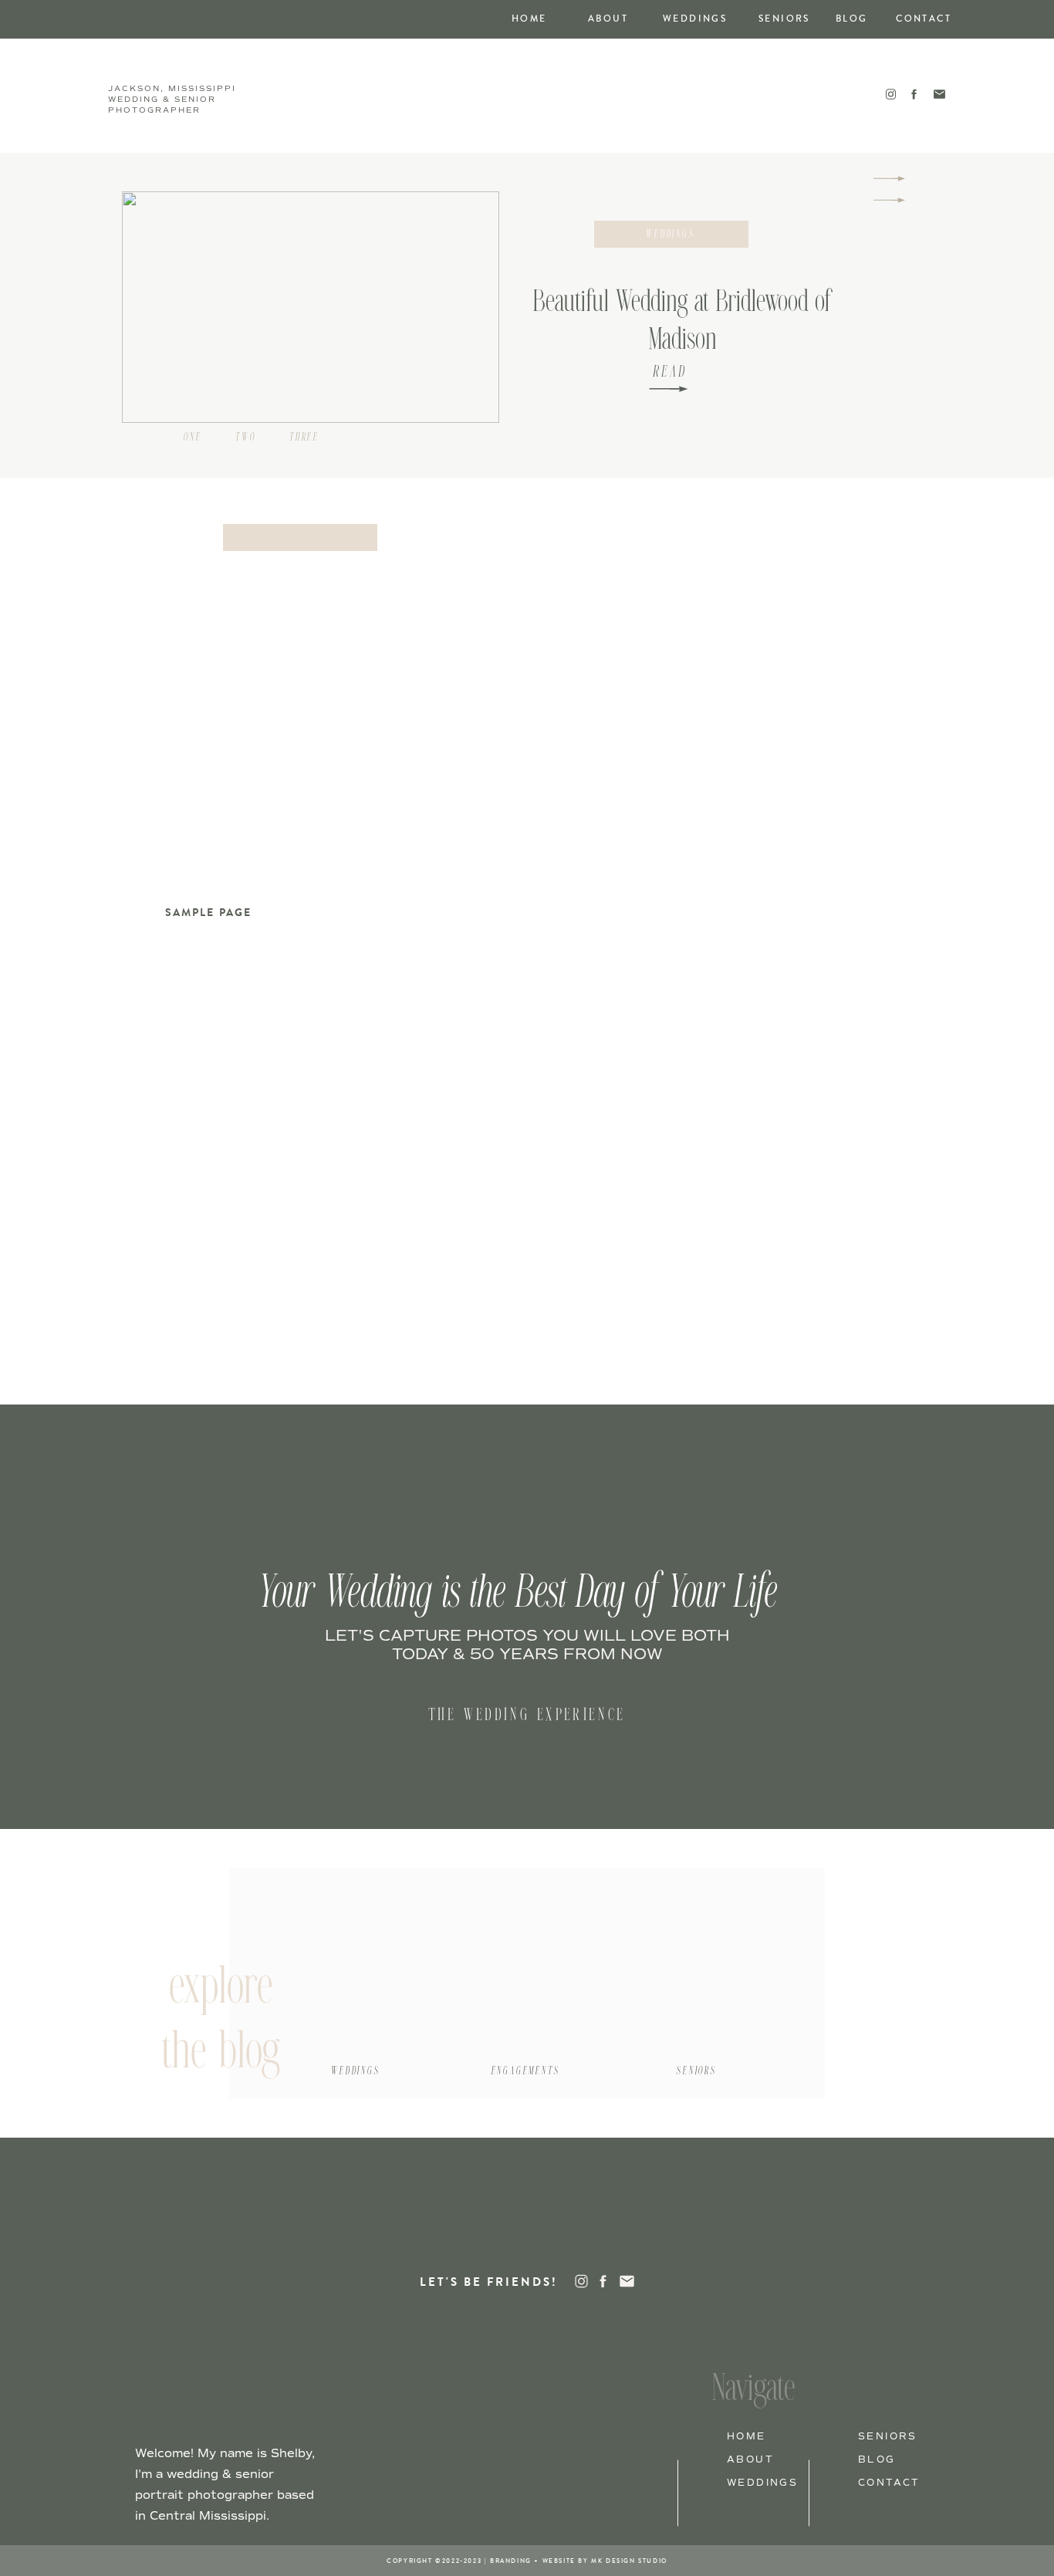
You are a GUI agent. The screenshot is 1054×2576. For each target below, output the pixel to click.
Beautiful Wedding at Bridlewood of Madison (682, 321)
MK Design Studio (629, 2561)
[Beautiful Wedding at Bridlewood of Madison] (669, 389)
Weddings (671, 235)
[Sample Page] (300, 712)
